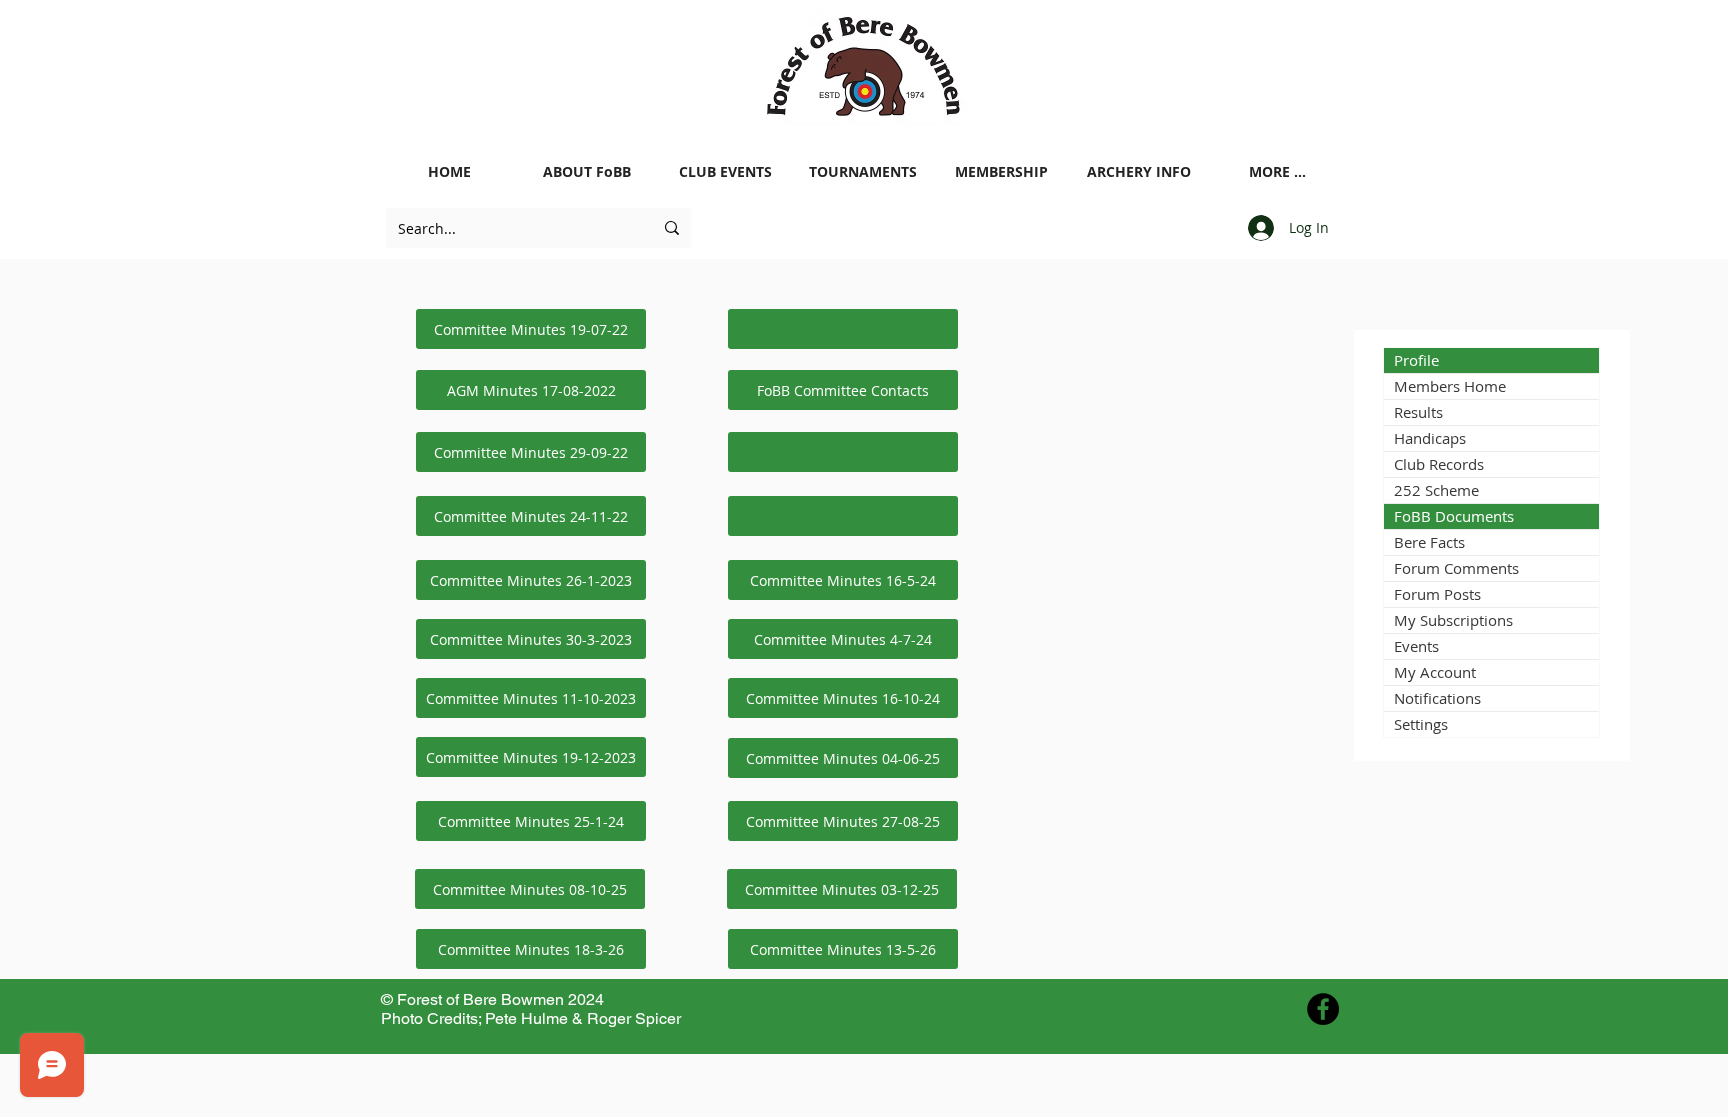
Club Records (1439, 464)
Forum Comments (1456, 568)
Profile (1416, 360)
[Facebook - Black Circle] (1323, 1009)
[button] (843, 329)
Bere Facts (1429, 542)
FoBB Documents (1454, 516)
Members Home (1450, 386)
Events (1416, 646)
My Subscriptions (1453, 620)
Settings (1421, 724)
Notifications (1437, 698)
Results (1418, 412)
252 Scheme (1436, 490)
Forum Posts (1437, 594)
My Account (1435, 672)
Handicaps (1430, 438)
